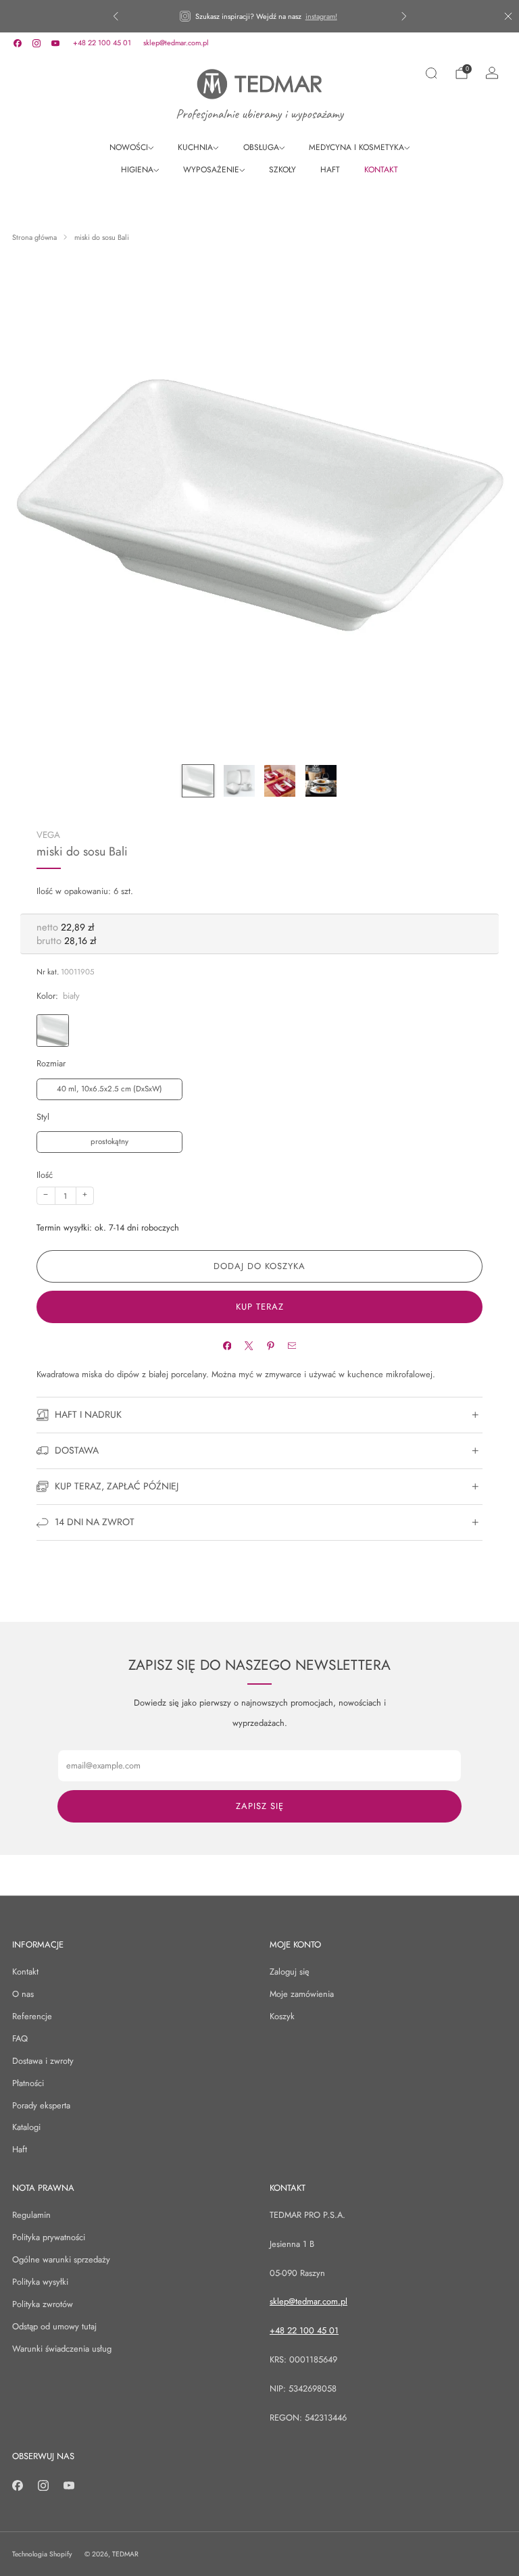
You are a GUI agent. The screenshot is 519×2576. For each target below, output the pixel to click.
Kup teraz (260, 1307)
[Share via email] (292, 1346)
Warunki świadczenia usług (62, 2349)
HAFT (330, 170)
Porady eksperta (41, 2105)
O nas (23, 1994)
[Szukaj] (431, 73)
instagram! (321, 16)
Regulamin (31, 2215)
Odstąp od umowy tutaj (54, 2326)
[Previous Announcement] (116, 16)
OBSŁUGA (261, 147)
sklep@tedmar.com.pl (176, 43)
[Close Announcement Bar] (508, 16)
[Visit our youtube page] (55, 43)
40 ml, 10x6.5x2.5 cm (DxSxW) (109, 1089)
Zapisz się (260, 1806)
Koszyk (282, 2016)
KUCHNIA (195, 147)
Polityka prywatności (49, 2237)
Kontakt (25, 1972)
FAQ (20, 2038)
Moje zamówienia (302, 1994)
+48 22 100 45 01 (102, 43)
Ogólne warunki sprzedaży (61, 2259)
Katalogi (26, 2127)
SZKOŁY (282, 170)
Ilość (45, 1175)
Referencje (32, 2016)
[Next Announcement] (404, 16)
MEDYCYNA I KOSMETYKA (356, 147)
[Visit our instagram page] (36, 43)
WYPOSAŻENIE (211, 170)
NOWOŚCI (129, 147)
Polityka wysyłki (40, 2282)
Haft (20, 2149)
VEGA (48, 835)
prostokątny (109, 1141)
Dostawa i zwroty (43, 2061)
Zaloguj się (290, 1972)
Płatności (28, 2083)
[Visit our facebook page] (18, 43)
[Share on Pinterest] (270, 1346)
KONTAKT (381, 170)
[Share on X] (248, 1346)
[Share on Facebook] (227, 1346)
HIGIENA (137, 170)
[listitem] (260, 16)
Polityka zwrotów (43, 2304)
